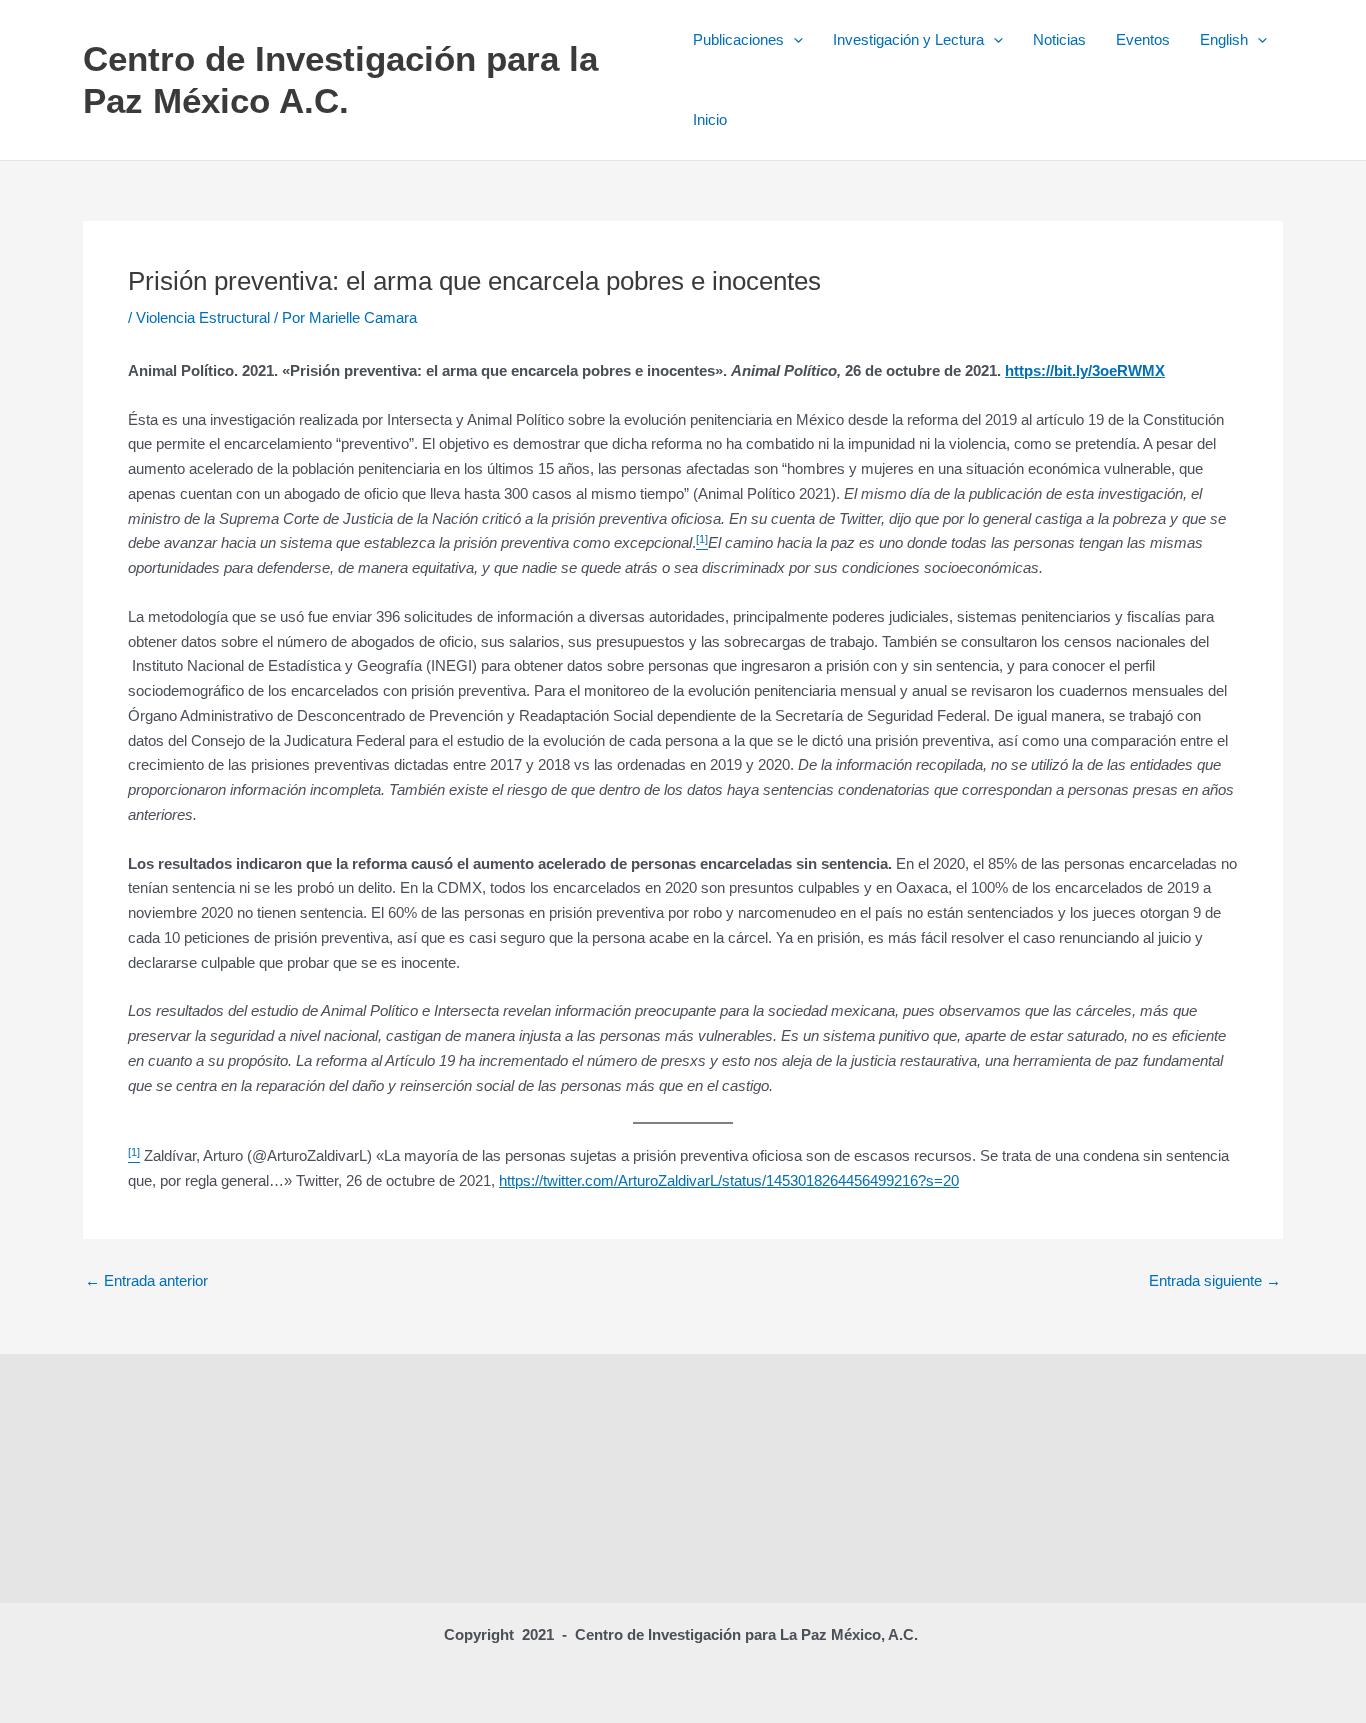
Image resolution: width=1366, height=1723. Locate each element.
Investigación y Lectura (908, 39)
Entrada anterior (146, 1280)
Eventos (1143, 39)
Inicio (710, 119)
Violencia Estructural (203, 317)
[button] (793, 40)
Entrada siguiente (1215, 1280)
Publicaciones (738, 39)
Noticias (1059, 39)
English (1224, 39)
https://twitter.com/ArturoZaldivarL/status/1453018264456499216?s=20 (729, 1180)
